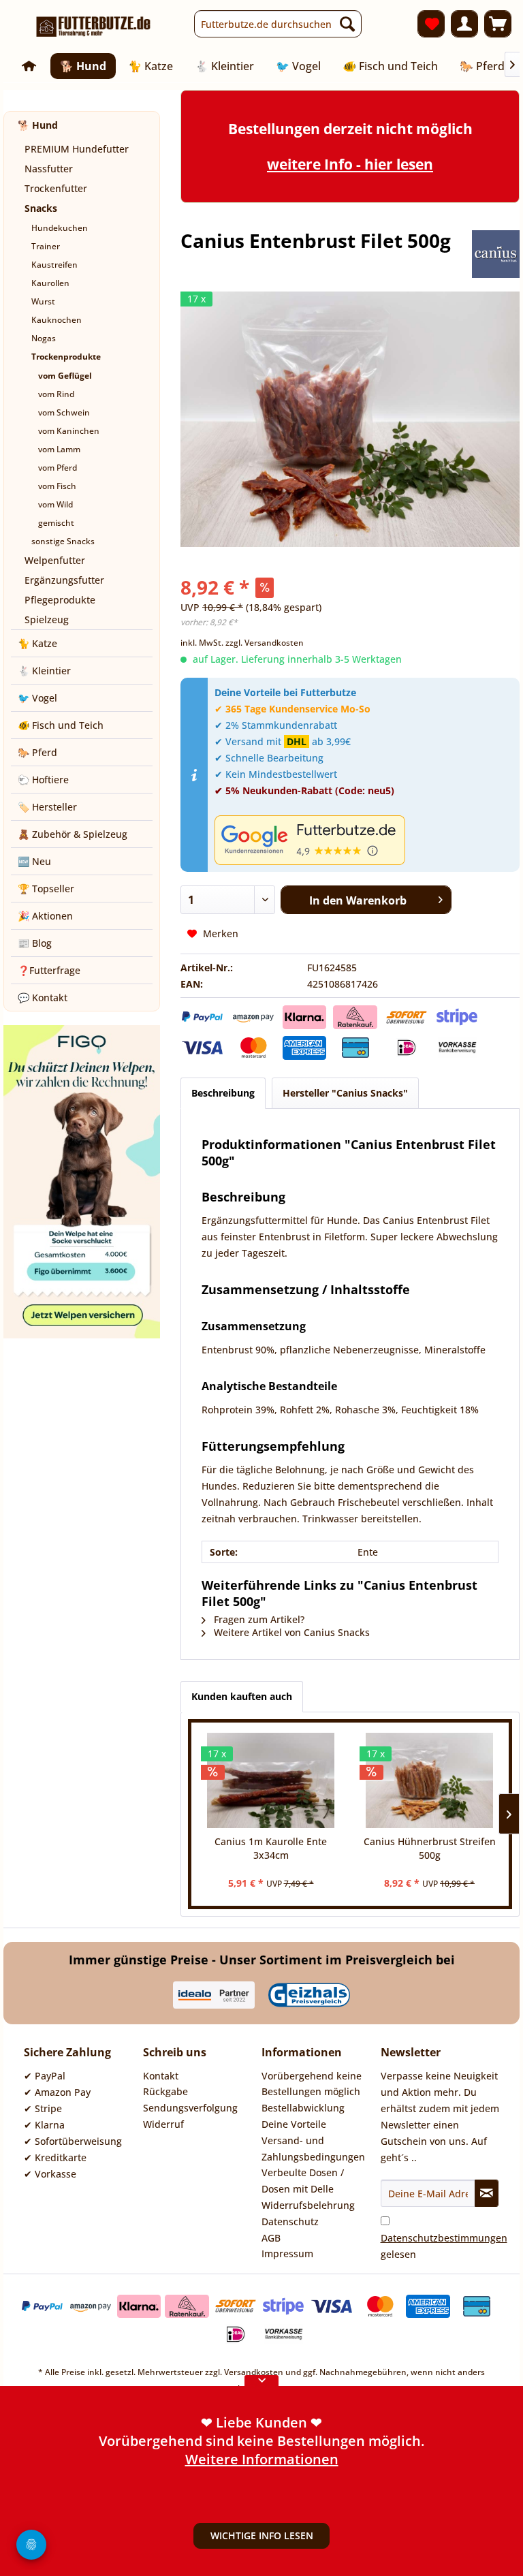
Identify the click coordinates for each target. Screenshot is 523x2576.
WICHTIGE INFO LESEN (262, 2535)
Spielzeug (47, 619)
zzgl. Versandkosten (265, 643)
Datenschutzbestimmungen (444, 2238)
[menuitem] (278, 24)
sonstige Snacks (63, 541)
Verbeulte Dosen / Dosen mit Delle (303, 2181)
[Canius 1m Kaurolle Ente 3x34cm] (271, 1780)
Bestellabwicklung (303, 2108)
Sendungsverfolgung (190, 2108)
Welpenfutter (55, 560)
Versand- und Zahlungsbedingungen (313, 2149)
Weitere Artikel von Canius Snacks (290, 1632)
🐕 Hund (38, 125)
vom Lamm (59, 449)
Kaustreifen (54, 265)
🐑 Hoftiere (43, 780)
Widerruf (163, 2124)
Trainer (46, 246)
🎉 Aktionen (45, 916)
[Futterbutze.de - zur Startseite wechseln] (94, 27)
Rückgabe (165, 2091)
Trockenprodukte (66, 357)
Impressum (287, 2253)
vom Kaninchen (69, 431)
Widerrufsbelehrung (308, 2205)
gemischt (56, 523)
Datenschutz (290, 2221)
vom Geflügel (65, 376)
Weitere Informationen (262, 2420)
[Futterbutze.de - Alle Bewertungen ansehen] (364, 840)
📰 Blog (35, 943)
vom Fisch (57, 486)
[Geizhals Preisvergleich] (309, 1995)
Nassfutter (49, 169)
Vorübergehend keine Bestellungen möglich (312, 2084)
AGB (271, 2238)
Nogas (44, 338)
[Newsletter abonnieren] (487, 2193)
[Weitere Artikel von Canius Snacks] (496, 254)
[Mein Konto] (464, 24)
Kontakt (161, 2076)
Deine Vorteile (294, 2124)
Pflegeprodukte (60, 600)
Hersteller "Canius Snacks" (345, 1093)
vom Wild (56, 504)
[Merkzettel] (431, 24)
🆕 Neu (34, 861)
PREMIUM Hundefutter (77, 149)
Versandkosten (254, 2372)
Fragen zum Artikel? (258, 1619)
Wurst (43, 301)
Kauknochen (57, 320)
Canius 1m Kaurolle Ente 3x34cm (271, 1848)
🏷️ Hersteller (47, 807)
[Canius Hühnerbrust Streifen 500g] (429, 1780)
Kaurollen (50, 283)
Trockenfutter (56, 188)
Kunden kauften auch (242, 1696)
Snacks (41, 208)
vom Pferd (58, 468)
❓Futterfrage (49, 970)
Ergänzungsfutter (64, 580)
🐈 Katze (37, 643)
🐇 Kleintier (44, 671)
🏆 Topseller (46, 889)
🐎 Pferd (37, 752)
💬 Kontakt (43, 998)
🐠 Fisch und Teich (61, 725)
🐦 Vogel (37, 698)
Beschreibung (223, 1093)
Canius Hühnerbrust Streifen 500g (430, 1848)
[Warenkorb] (498, 24)
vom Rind (56, 394)
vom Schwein (64, 412)
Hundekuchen (60, 228)
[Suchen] (347, 24)
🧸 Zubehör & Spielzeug (73, 834)
